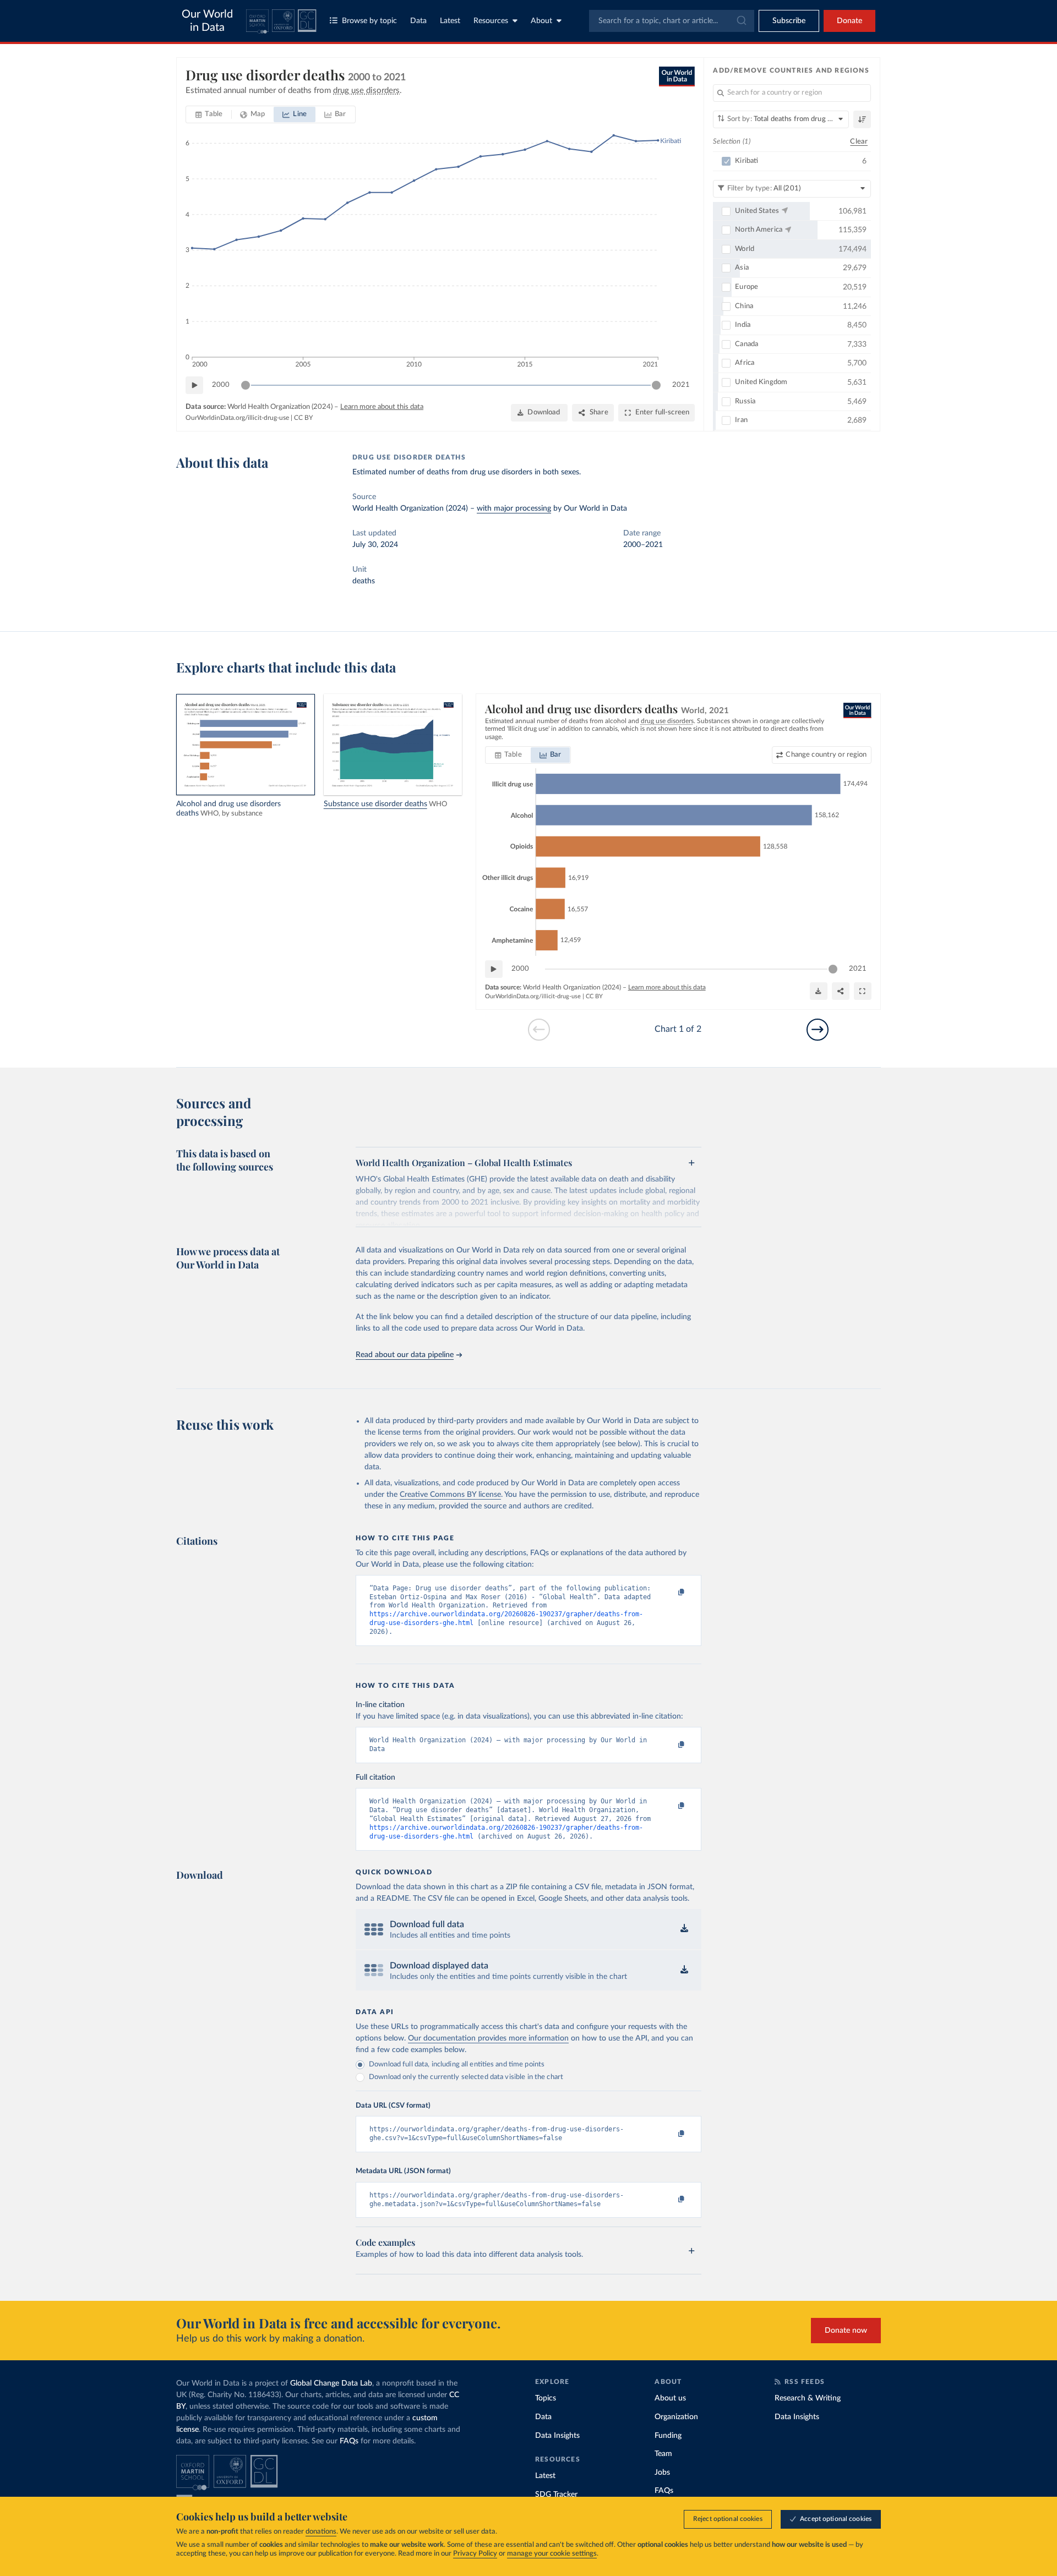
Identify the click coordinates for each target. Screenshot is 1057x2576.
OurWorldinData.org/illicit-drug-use (237, 418)
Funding (668, 2436)
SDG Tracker (556, 2495)
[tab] (209, 114)
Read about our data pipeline (405, 1355)
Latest (450, 21)
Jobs (662, 2473)
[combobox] (672, 21)
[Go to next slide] (818, 1030)
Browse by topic (369, 21)
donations (321, 2532)
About (541, 21)
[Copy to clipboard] (670, 1593)
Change (826, 755)
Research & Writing (808, 2398)
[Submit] (741, 21)
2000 (221, 385)
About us (670, 2398)
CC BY (303, 418)
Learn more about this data (382, 407)
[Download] (819, 991)
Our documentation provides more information (488, 2038)
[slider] (246, 385)
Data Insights (557, 2436)
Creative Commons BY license (450, 1495)
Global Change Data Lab (331, 2383)
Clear (859, 142)
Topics (546, 2398)
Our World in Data (207, 21)
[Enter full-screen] (863, 991)
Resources (491, 21)
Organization (676, 2417)
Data (418, 21)
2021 (681, 385)
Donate (849, 21)
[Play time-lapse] (194, 385)
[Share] (841, 991)
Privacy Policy (475, 2554)
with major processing (514, 508)
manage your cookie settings (552, 2554)
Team (663, 2454)
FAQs (349, 2441)
